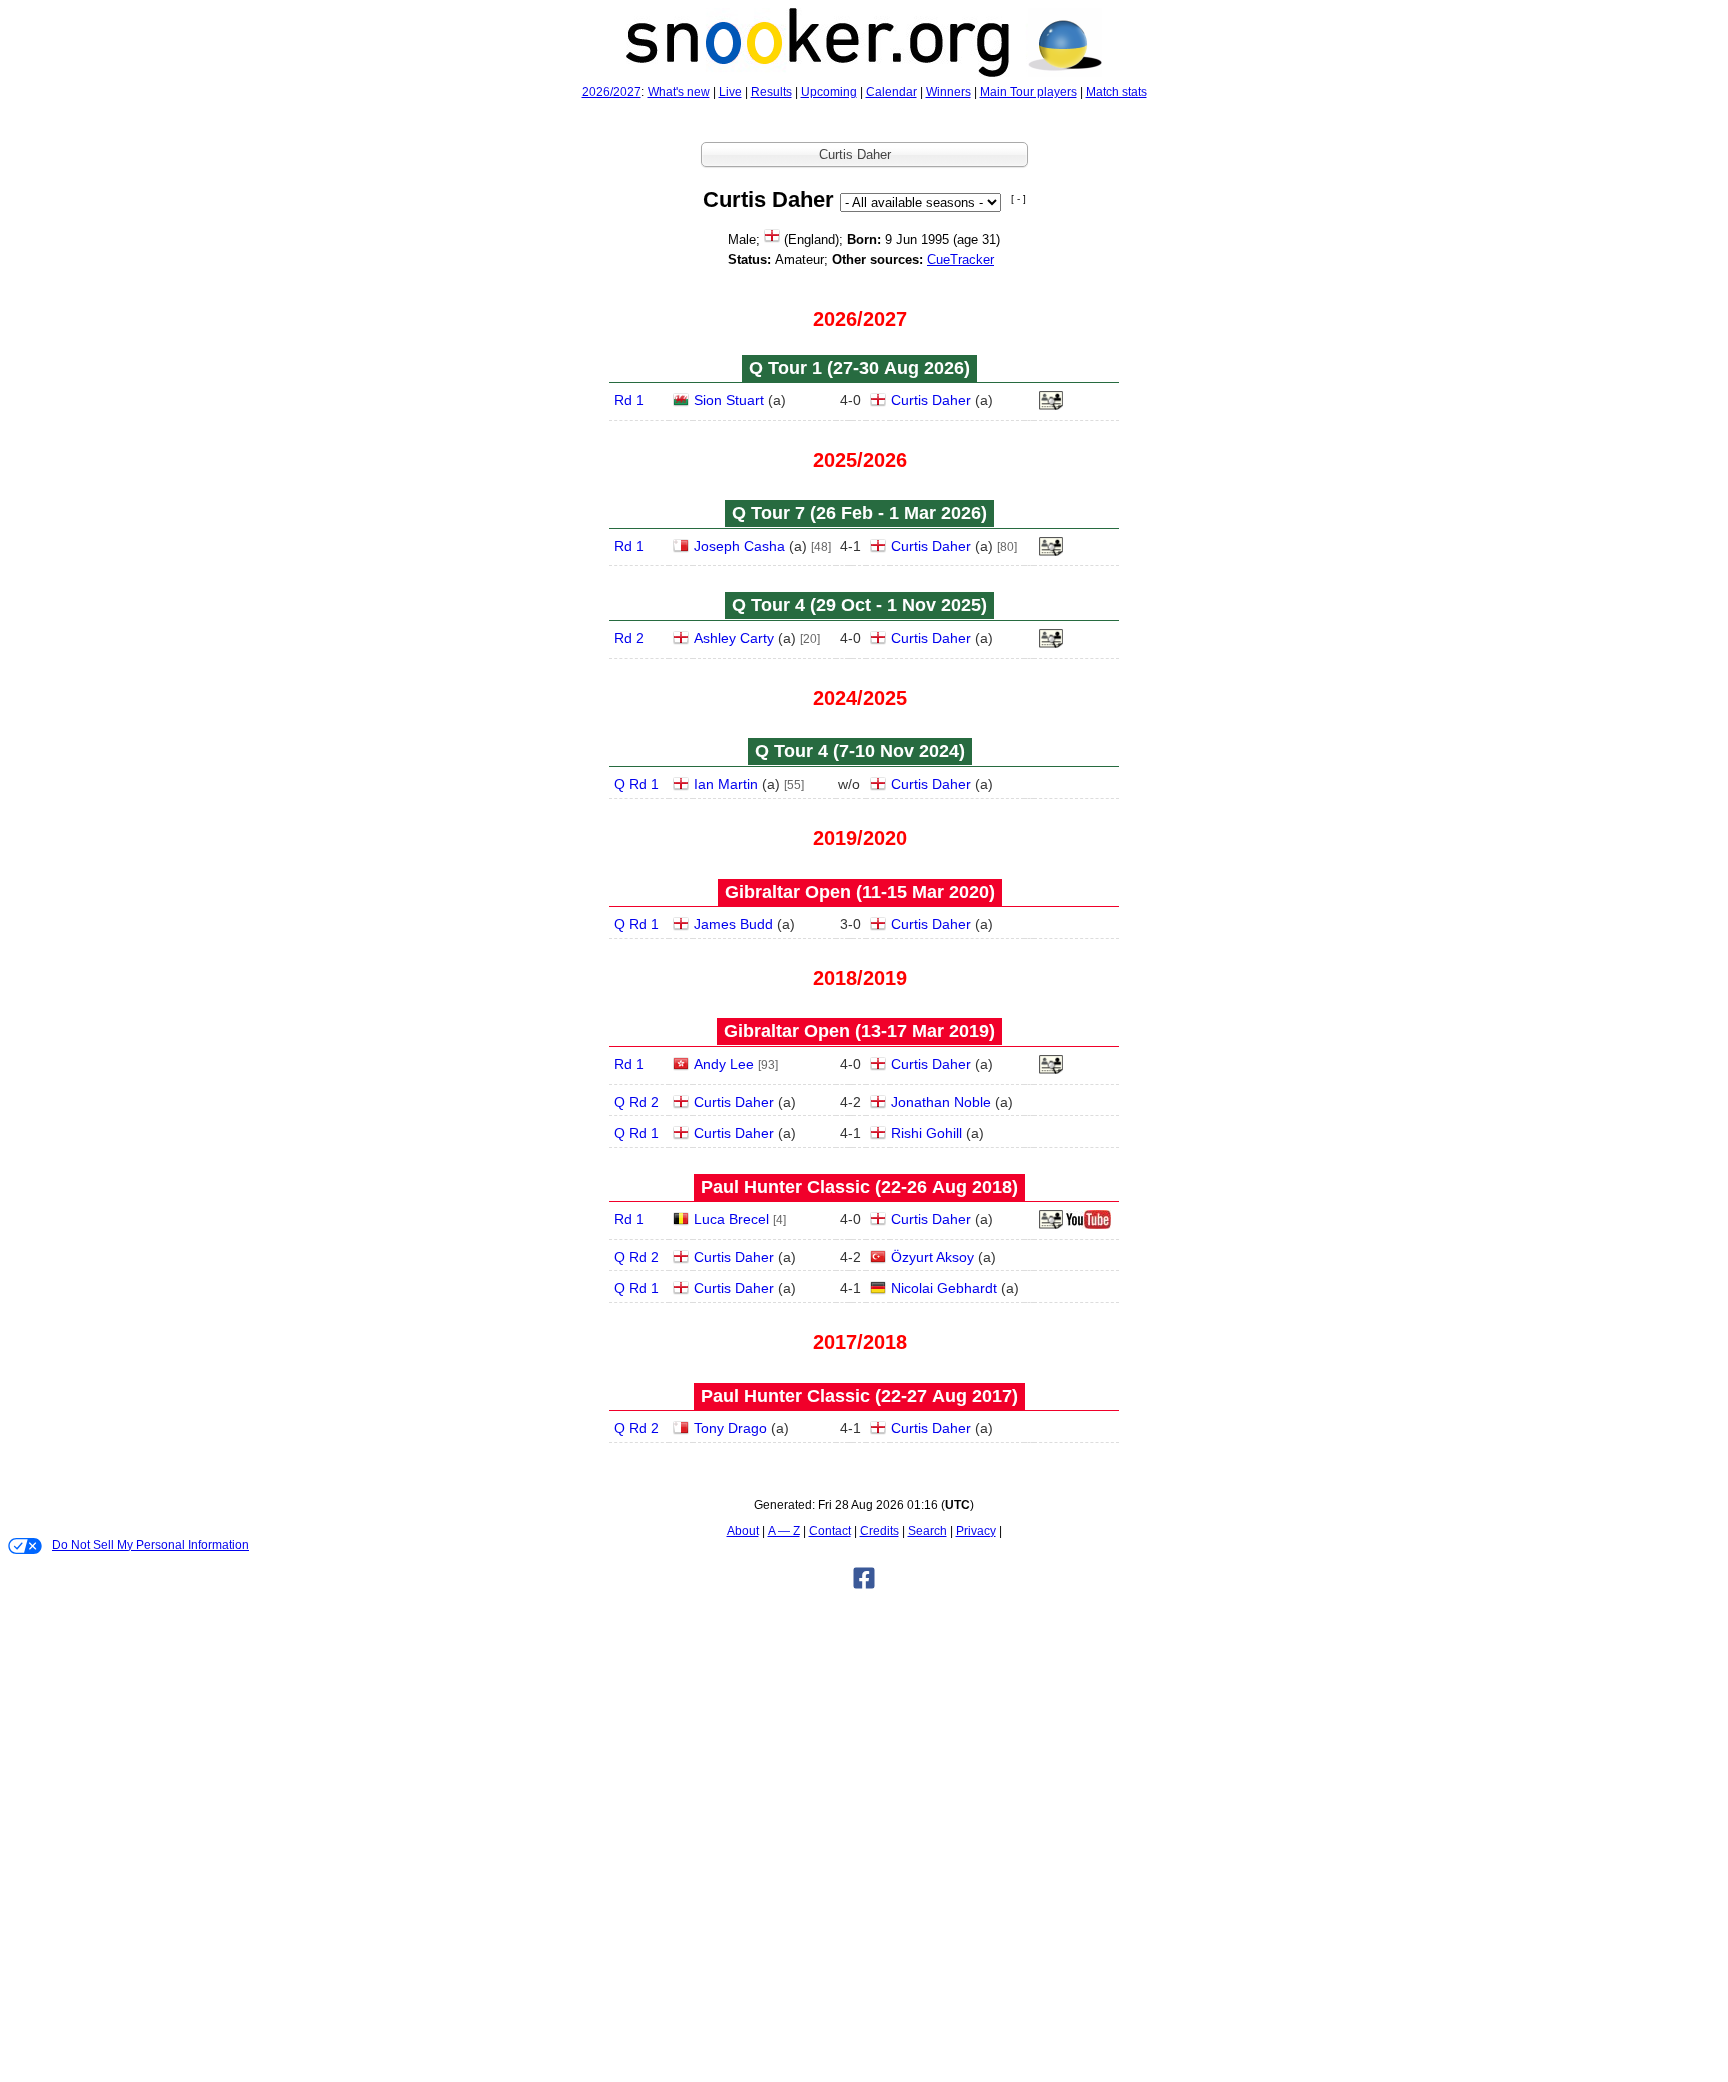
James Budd (733, 924)
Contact (830, 1531)
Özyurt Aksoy (932, 1257)
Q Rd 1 (636, 784)
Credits (879, 1531)
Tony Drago (730, 1428)
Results (771, 92)
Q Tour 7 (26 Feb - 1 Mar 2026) (859, 513)
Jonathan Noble (941, 1102)
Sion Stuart (729, 400)
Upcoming (829, 92)
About (743, 1531)
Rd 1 (629, 400)
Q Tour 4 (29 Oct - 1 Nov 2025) (859, 605)
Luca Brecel (731, 1219)
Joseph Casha (739, 546)
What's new (679, 92)
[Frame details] (1051, 406)
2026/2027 (611, 92)
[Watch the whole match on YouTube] (1091, 1225)
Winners (948, 92)
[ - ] (1018, 198)
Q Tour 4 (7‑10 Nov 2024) (860, 751)
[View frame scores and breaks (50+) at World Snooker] (1051, 1070)
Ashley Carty (734, 638)
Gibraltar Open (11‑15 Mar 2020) (860, 892)
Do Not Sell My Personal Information (150, 1545)
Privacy (976, 1531)
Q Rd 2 (636, 1102)
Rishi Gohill (926, 1133)
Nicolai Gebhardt (944, 1288)
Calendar (891, 92)
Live (730, 92)
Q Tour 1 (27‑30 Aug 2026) (859, 368)
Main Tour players (1028, 92)
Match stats (1116, 92)
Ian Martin (726, 784)
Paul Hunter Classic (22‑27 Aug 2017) (859, 1396)
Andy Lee (724, 1064)
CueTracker (960, 259)
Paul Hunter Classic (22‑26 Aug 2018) (859, 1187)
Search (927, 1531)
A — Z (784, 1531)
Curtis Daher (931, 400)
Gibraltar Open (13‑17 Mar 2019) (859, 1031)
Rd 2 (629, 638)
